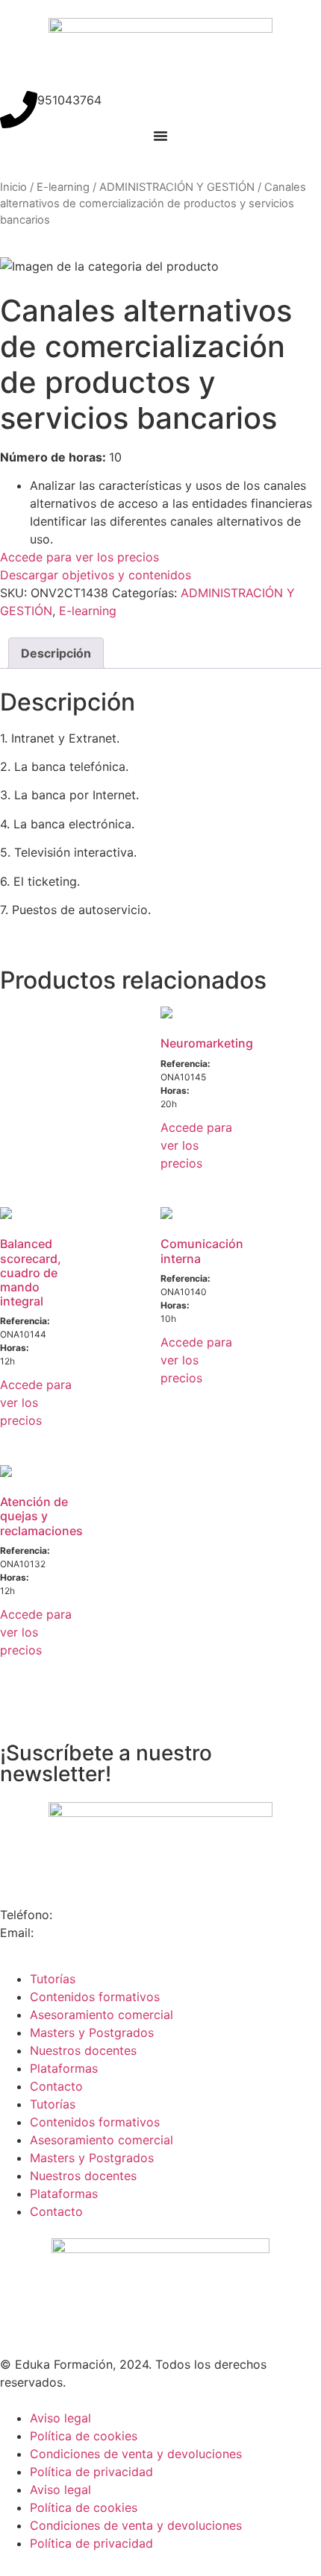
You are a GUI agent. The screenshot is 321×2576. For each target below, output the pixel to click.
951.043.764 (94, 1915)
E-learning (63, 187)
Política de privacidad (91, 2472)
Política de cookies (84, 2436)
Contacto (56, 2086)
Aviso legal (60, 2418)
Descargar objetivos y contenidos (96, 575)
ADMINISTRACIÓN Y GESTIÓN (177, 187)
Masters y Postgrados (92, 2032)
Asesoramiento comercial (102, 2015)
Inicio (13, 187)
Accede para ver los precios (80, 557)
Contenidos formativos (95, 1997)
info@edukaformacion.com (117, 1933)
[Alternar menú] (160, 136)
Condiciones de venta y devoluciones (136, 2454)
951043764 (69, 100)
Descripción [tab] (56, 653)
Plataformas (64, 2068)
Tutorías (53, 1979)
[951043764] (19, 110)
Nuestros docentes (83, 2050)
